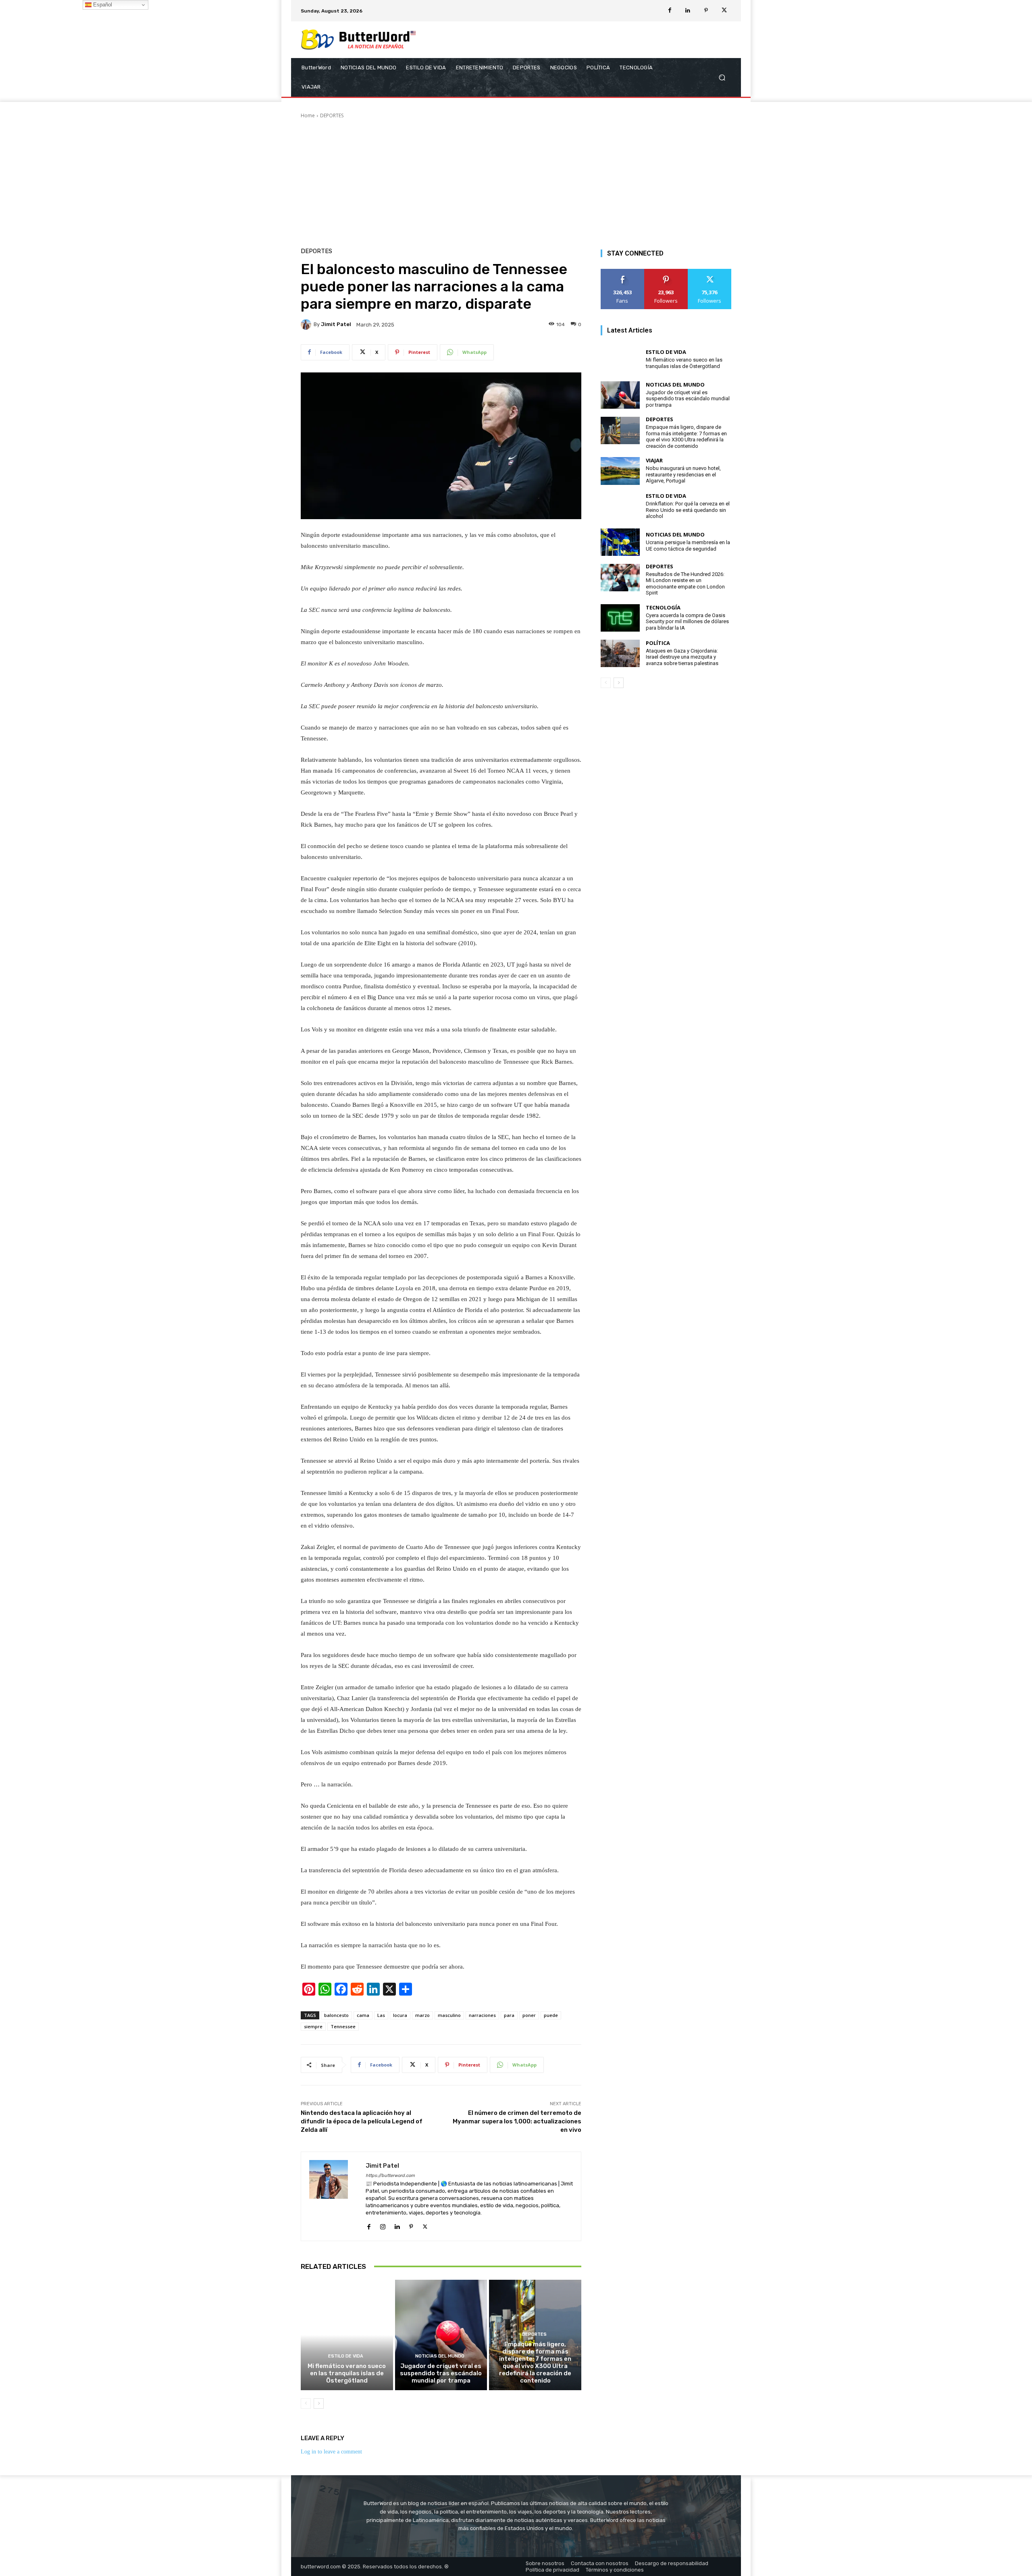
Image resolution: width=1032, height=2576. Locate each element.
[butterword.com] (359, 40)
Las (381, 2015)
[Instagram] (383, 2226)
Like (622, 272)
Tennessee (343, 2026)
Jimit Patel (336, 324)
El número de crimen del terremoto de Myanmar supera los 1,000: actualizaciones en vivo (517, 2121)
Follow (666, 272)
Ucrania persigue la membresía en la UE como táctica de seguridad (688, 546)
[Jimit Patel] (307, 324)
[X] (724, 11)
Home (308, 115)
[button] (722, 78)
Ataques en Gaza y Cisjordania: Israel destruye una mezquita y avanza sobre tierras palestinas (682, 657)
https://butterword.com (390, 2176)
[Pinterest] (706, 11)
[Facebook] (670, 11)
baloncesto (336, 2015)
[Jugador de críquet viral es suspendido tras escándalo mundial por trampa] (441, 2335)
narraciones (482, 2015)
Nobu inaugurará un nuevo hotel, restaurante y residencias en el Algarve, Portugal (683, 474)
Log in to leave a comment (331, 2452)
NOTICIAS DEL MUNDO (440, 2356)
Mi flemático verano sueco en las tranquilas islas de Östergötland (347, 2373)
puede (551, 2015)
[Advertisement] (516, 180)
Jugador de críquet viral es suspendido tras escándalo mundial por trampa (441, 2373)
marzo (422, 2015)
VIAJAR (654, 461)
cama (363, 2015)
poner (529, 2015)
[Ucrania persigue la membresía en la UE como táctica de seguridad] (620, 542)
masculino (449, 2015)
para (509, 2015)
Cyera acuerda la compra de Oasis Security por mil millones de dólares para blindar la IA (687, 622)
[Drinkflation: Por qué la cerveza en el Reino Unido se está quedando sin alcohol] (620, 507)
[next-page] (319, 2403)
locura (400, 2015)
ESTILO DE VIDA (346, 2356)
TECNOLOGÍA (663, 608)
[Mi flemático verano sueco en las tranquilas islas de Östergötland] (347, 2335)
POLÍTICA (658, 643)
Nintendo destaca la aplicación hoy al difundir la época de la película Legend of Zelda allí (362, 2121)
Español (102, 5)
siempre (313, 2026)
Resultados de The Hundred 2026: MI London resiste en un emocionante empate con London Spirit (685, 584)
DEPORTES (332, 115)
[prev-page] (306, 2403)
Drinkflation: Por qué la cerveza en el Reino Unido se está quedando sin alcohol (688, 510)
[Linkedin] (688, 11)
